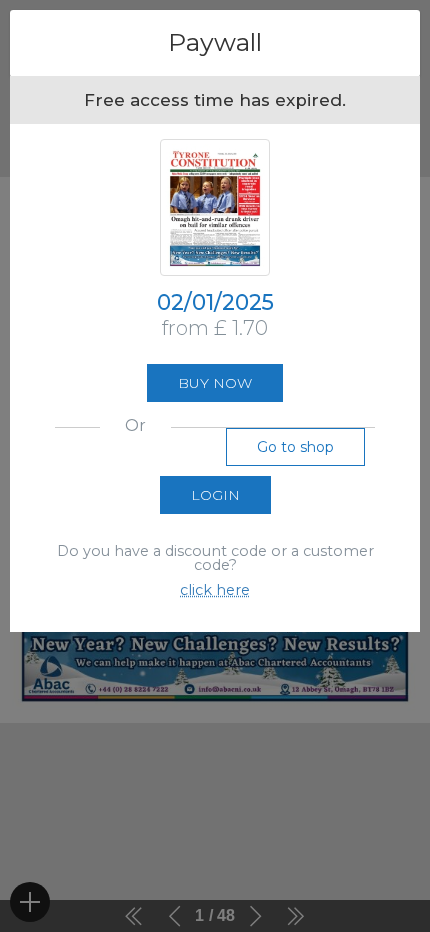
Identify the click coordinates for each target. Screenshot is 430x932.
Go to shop (295, 447)
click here (215, 590)
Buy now (215, 383)
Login (215, 495)
